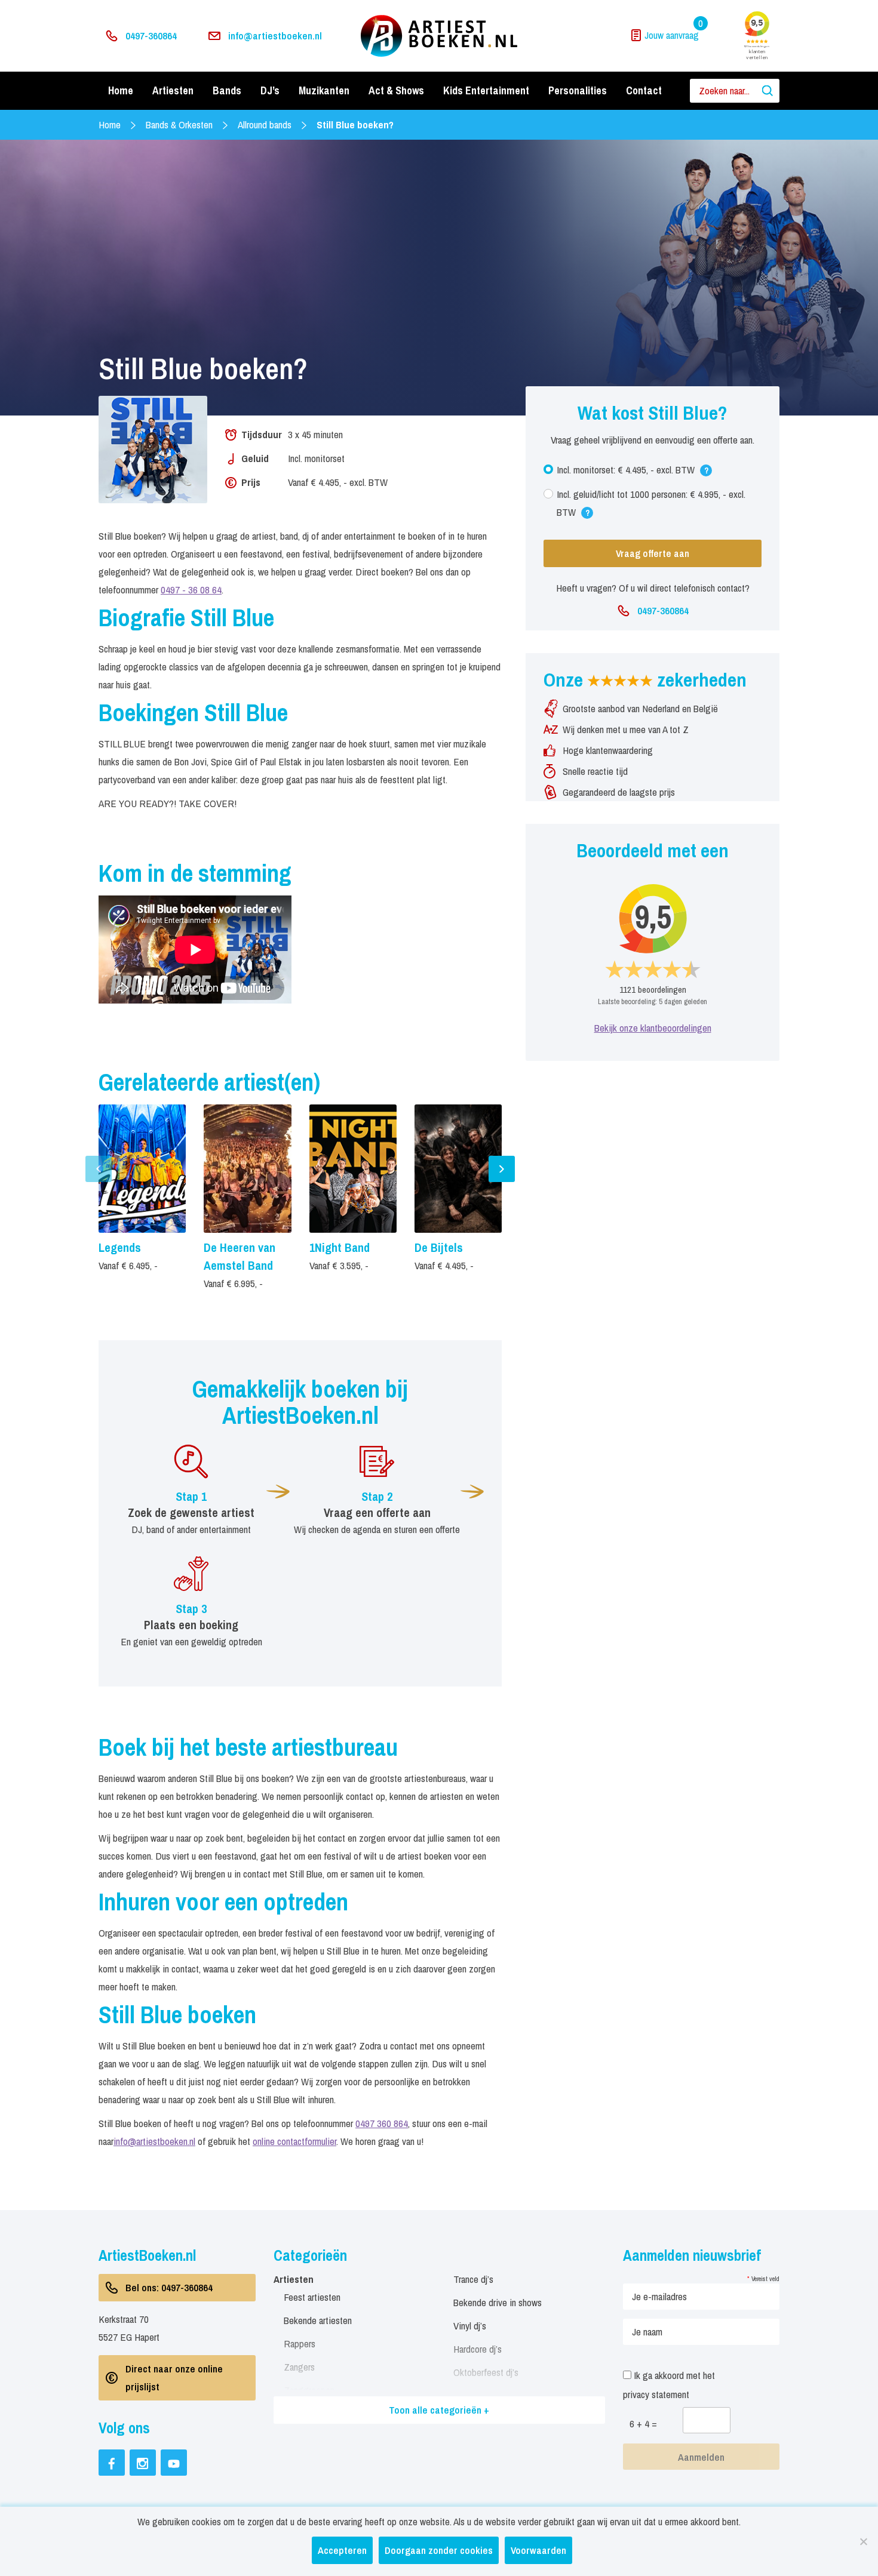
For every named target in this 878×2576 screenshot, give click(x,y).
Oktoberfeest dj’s (486, 2372)
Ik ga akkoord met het (669, 2385)
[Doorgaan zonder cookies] (863, 2541)
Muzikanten (324, 90)
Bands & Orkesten (179, 124)
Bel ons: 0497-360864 (169, 2287)
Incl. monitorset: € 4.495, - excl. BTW (633, 473)
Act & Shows (396, 90)
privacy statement (656, 2394)
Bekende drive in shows (498, 2302)
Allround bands (265, 124)
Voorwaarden (538, 2550)
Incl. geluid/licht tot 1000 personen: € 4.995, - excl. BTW (651, 506)
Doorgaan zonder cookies (439, 2550)
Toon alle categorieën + (439, 2410)
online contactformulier (294, 2141)
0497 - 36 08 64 (191, 590)
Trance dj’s (473, 2279)
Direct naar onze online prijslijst (174, 2378)
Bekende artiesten (318, 2320)
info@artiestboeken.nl (275, 36)
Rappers (300, 2343)
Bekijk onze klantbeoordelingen (653, 1028)
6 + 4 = (643, 2423)
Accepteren (342, 2550)
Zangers (299, 2367)
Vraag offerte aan (653, 553)
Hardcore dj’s (478, 2349)
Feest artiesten (312, 2297)
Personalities (578, 90)
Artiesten (173, 90)
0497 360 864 (382, 2123)
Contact (644, 90)
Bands (227, 90)
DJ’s (270, 90)
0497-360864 (151, 36)
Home (121, 90)
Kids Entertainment (486, 90)
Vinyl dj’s (470, 2326)
